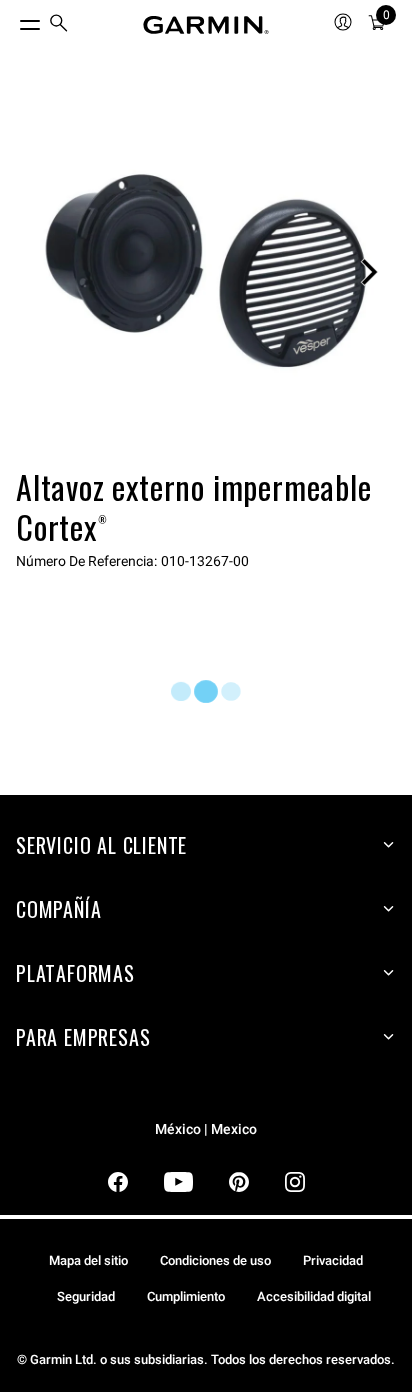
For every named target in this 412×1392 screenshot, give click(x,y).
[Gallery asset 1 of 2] (206, 272)
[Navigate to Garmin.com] (206, 25)
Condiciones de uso (215, 1260)
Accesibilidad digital (314, 1296)
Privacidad (333, 1260)
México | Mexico (206, 1129)
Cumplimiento (186, 1296)
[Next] (369, 272)
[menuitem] (59, 25)
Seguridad (86, 1296)
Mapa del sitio (88, 1260)
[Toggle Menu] (12, 20)
